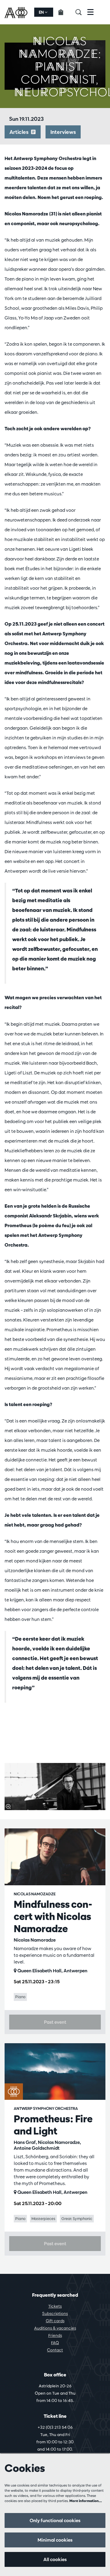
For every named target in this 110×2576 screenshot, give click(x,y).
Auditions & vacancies (55, 2328)
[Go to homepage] (17, 12)
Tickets (55, 2306)
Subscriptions (55, 2313)
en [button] (42, 12)
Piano (20, 1997)
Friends (55, 2335)
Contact (55, 2350)
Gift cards (55, 2321)
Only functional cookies (55, 2520)
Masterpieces (43, 2218)
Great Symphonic (77, 2218)
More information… (86, 2501)
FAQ (55, 2343)
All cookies (55, 2559)
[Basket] (64, 12)
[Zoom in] (8, 1806)
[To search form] (81, 12)
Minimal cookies (55, 2540)
